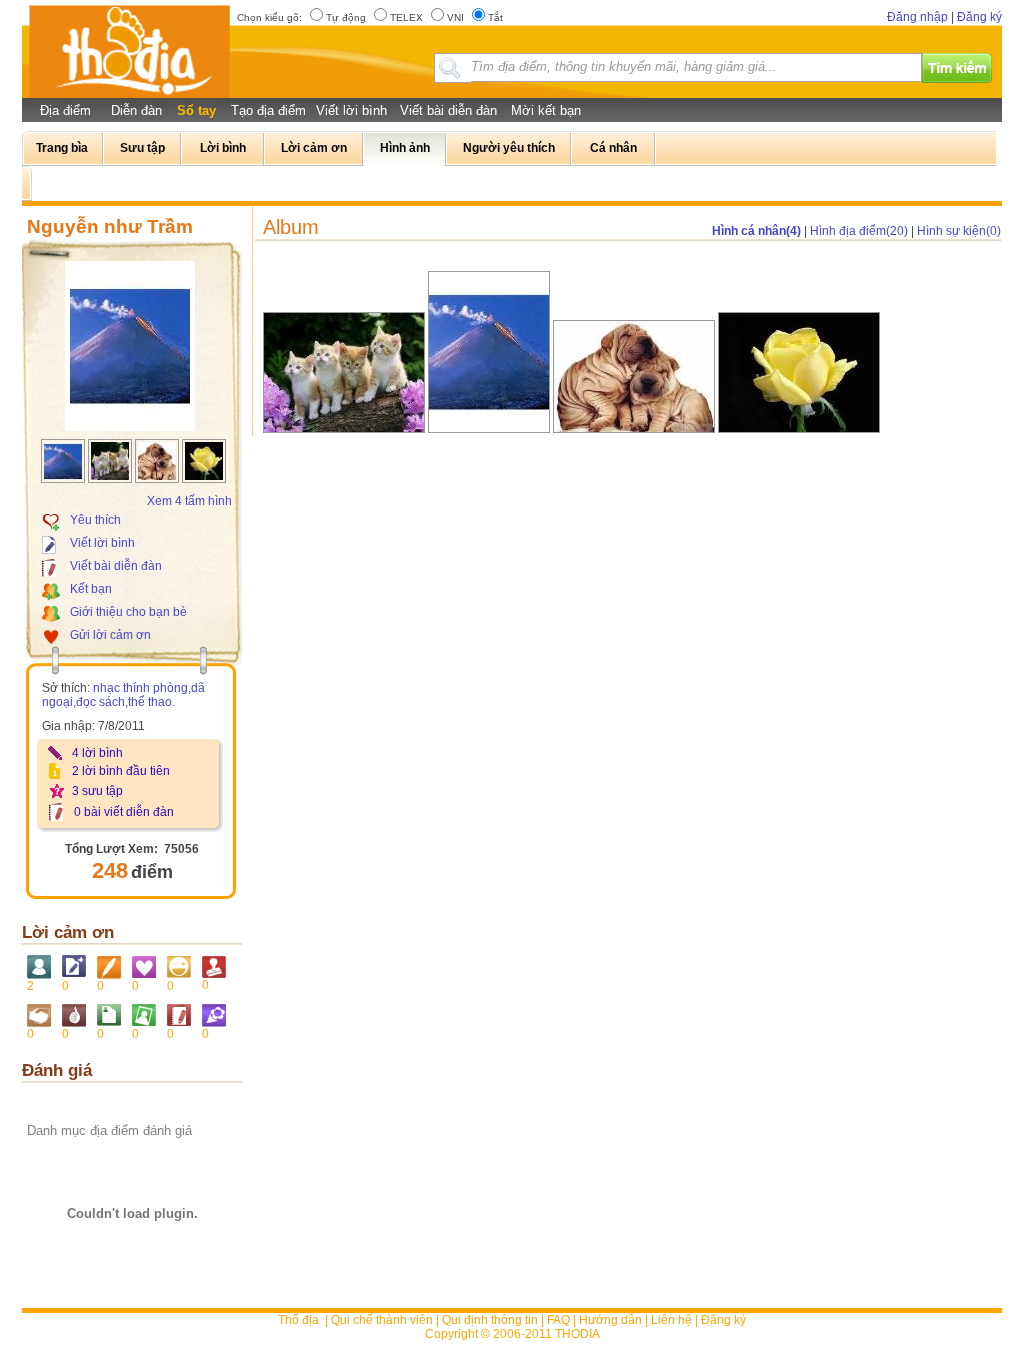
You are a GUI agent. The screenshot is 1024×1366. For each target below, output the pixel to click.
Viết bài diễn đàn (448, 110)
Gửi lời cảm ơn (110, 635)
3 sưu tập (97, 791)
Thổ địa (298, 1320)
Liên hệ (671, 1320)
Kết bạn (91, 589)
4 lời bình (97, 753)
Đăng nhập (917, 17)
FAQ (558, 1320)
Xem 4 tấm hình (189, 501)
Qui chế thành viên (382, 1320)
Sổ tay (196, 110)
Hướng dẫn (610, 1320)
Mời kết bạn (546, 110)
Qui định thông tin (490, 1320)
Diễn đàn (136, 110)
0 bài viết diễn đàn (124, 812)
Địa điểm (65, 110)
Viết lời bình (351, 110)
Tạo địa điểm (268, 110)
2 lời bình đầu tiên (121, 771)
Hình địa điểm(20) (859, 231)
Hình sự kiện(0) (959, 231)
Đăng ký (979, 17)
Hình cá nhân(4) (756, 231)
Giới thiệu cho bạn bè (128, 612)
